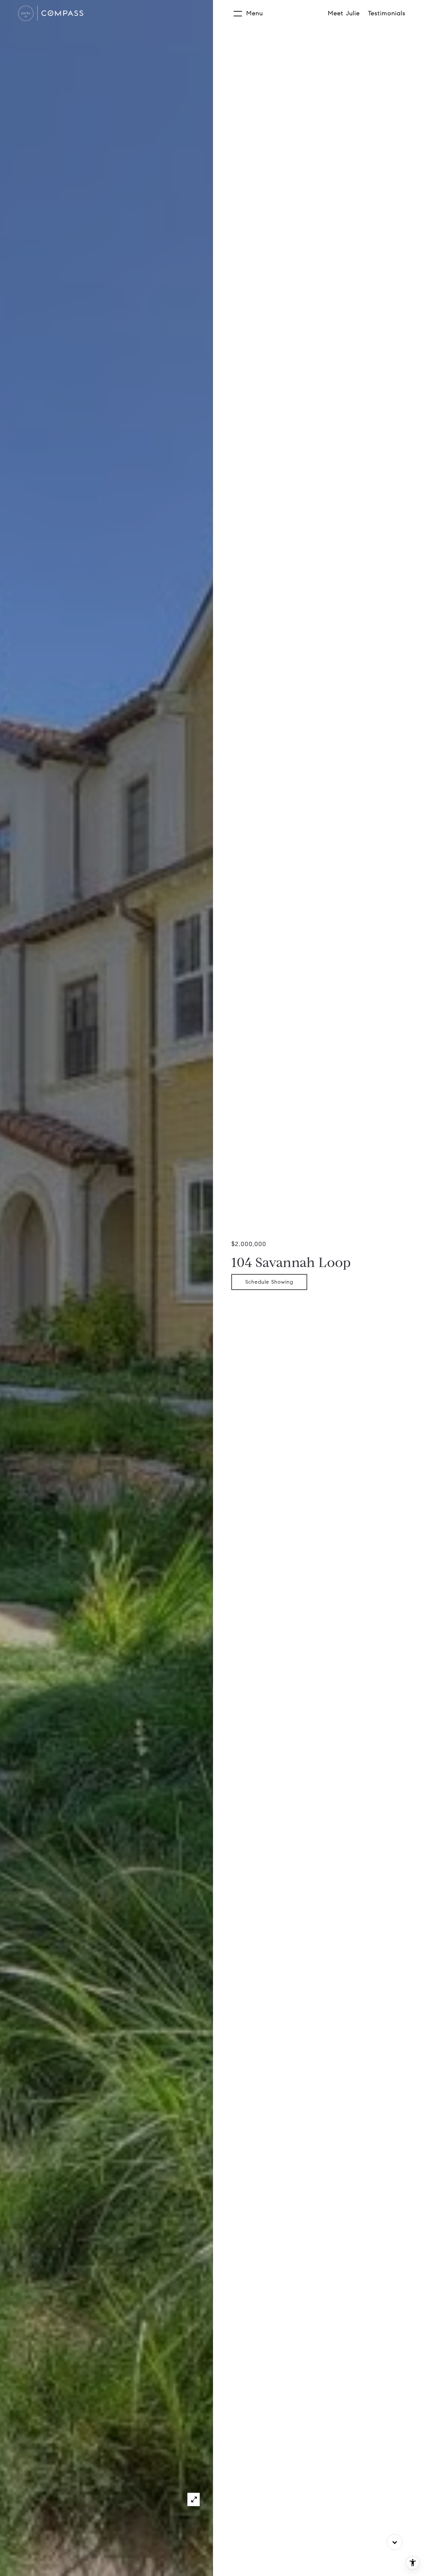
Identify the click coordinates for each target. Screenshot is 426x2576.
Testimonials (387, 13)
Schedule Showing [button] (269, 1282)
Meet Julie (344, 13)
